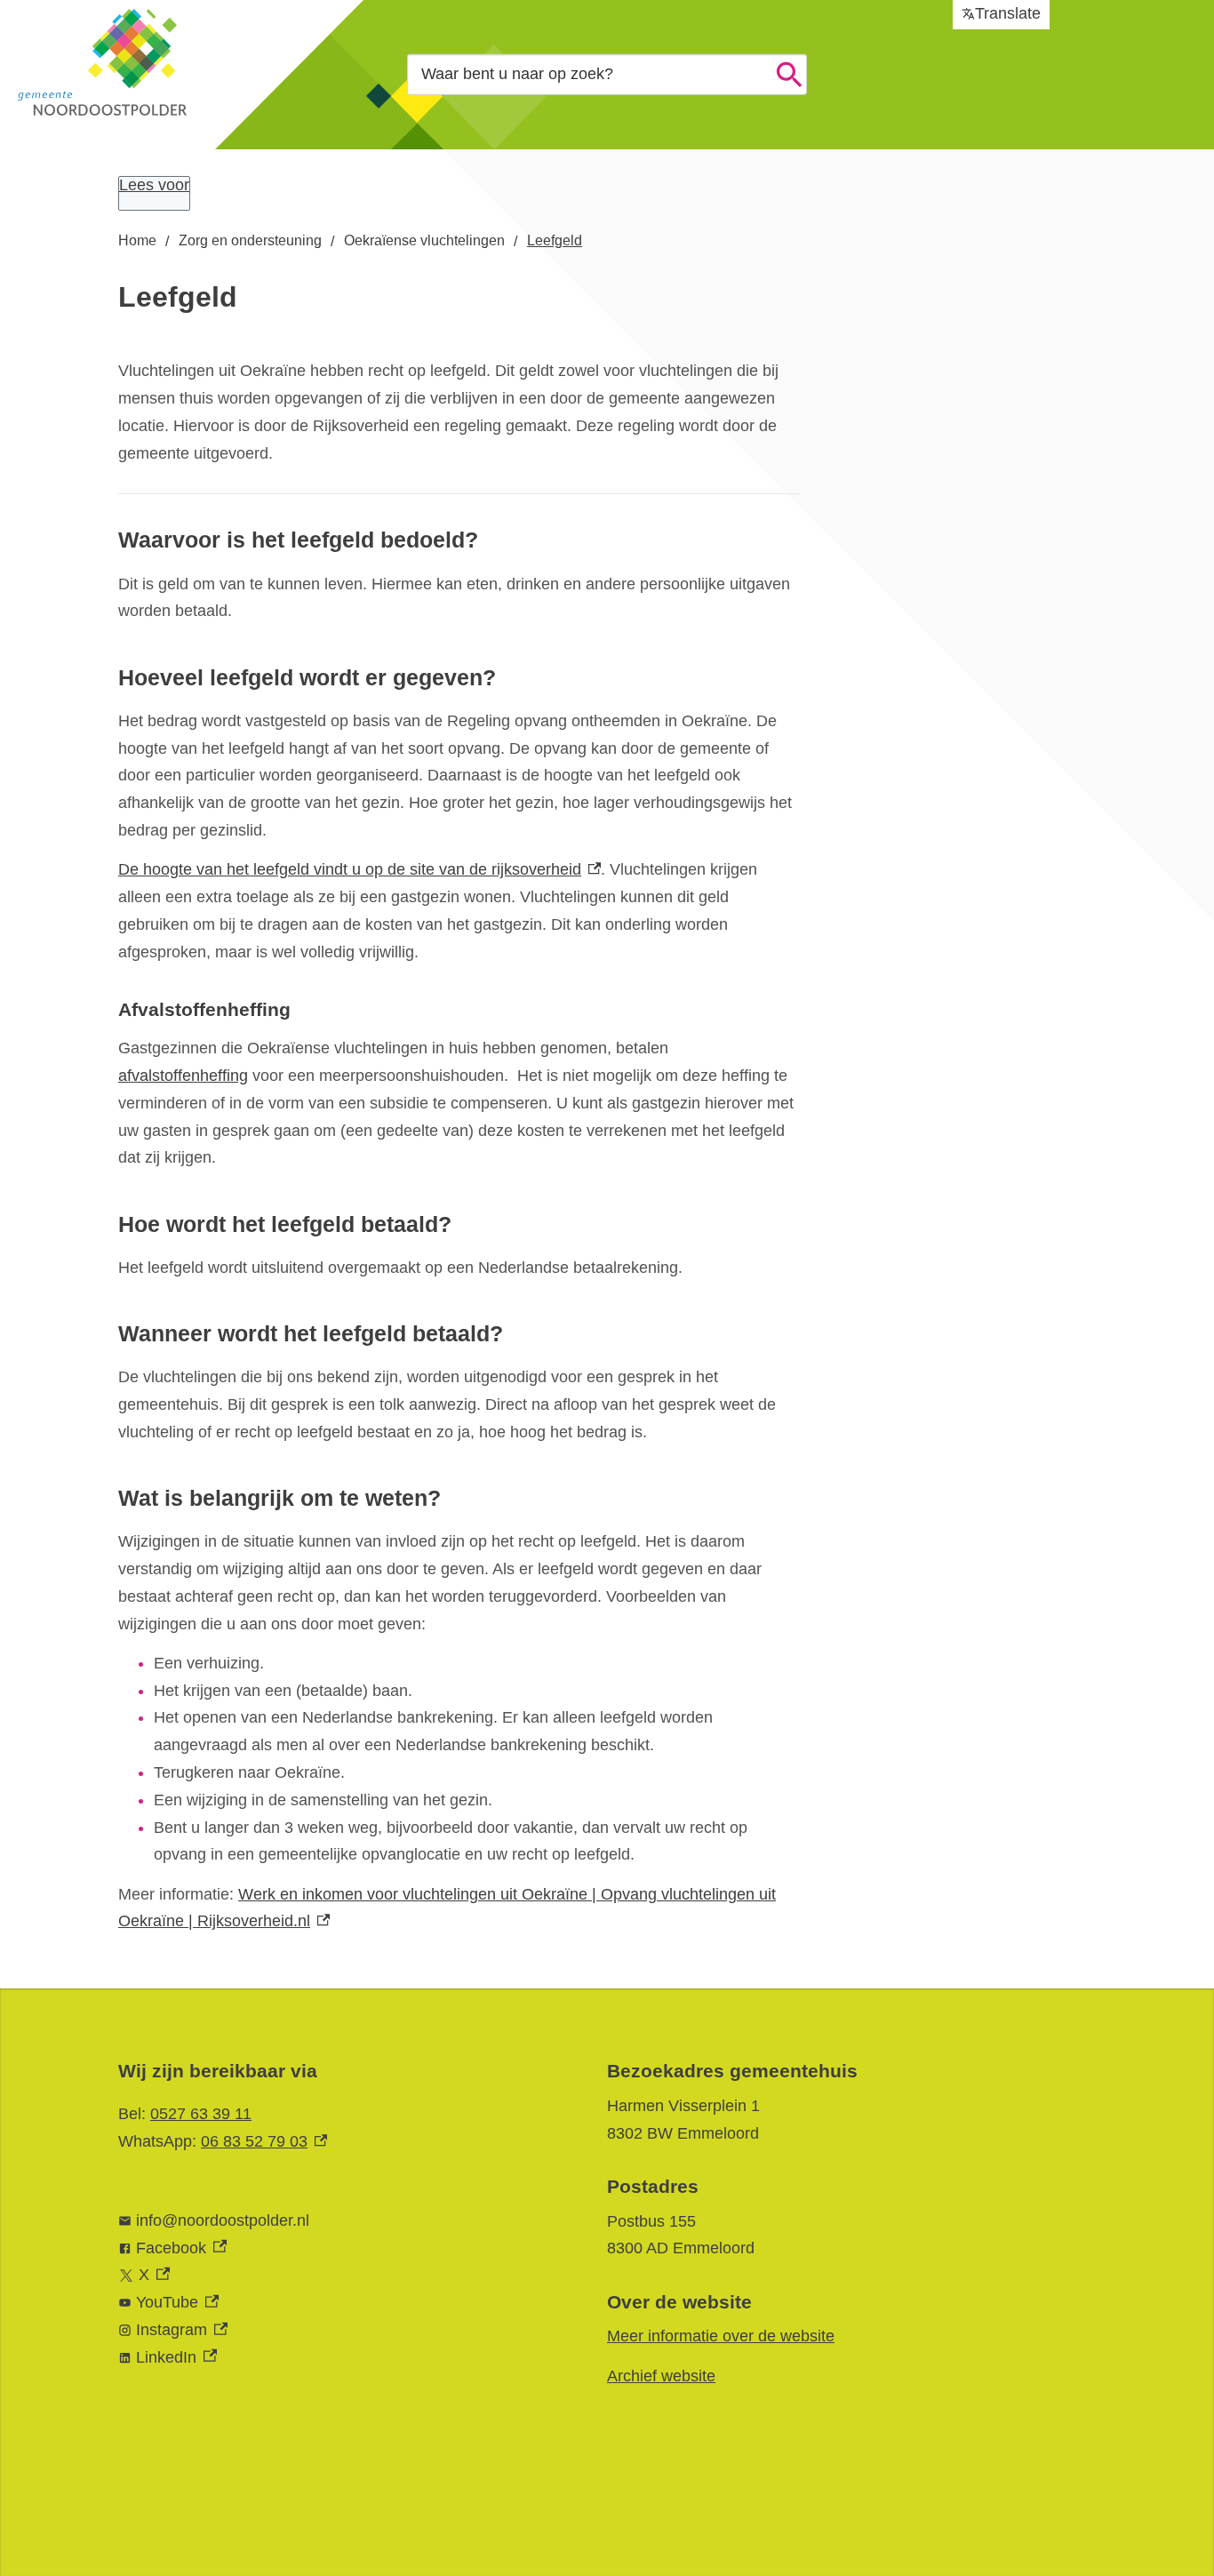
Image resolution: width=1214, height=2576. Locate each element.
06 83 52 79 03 (264, 2141)
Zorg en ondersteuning (250, 240)
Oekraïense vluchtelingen (424, 240)
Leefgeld (555, 240)
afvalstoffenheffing (183, 1076)
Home (137, 240)
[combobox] (607, 74)
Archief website (661, 2376)
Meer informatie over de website (721, 2336)
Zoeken (789, 75)
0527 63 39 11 (201, 2114)
